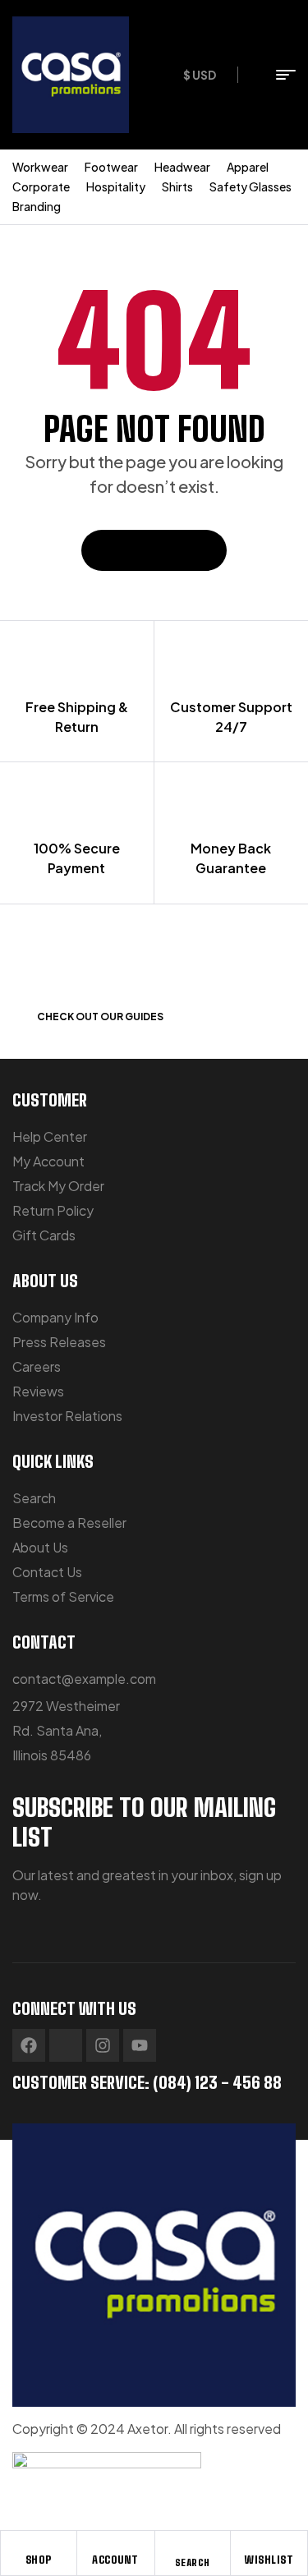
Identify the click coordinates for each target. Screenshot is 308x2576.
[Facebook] (29, 2045)
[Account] (116, 2546)
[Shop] (39, 2546)
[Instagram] (103, 2045)
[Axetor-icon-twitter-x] (66, 2045)
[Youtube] (140, 2045)
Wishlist (269, 2560)
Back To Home (146, 550)
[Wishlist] (269, 2546)
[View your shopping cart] (253, 75)
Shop (39, 2560)
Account (115, 2560)
